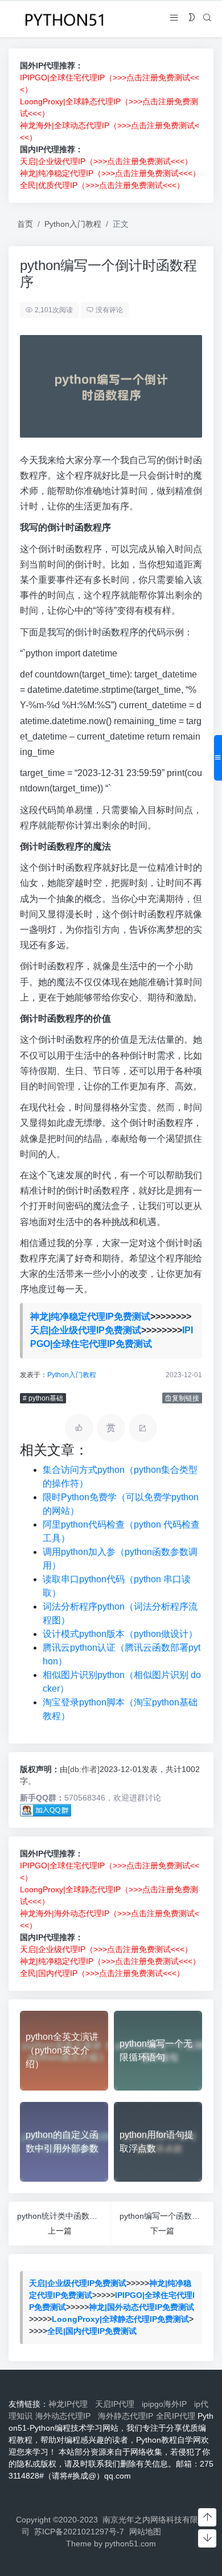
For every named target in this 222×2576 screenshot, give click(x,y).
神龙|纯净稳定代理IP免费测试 (90, 1316)
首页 (25, 224)
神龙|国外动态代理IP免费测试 (141, 2307)
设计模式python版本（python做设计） (120, 1634)
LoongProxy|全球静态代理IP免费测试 (120, 2319)
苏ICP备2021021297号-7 (79, 2532)
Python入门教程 (73, 224)
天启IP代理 (117, 2404)
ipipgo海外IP (166, 2404)
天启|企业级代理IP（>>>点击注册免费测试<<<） (106, 161)
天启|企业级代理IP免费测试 (86, 1330)
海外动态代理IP (65, 2416)
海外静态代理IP (126, 2416)
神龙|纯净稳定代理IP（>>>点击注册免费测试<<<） (110, 173)
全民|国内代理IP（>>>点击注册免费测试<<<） (102, 1973)
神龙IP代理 (70, 2404)
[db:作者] (84, 1769)
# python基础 (43, 1398)
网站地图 (145, 2532)
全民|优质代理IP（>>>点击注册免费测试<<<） (102, 185)
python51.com (130, 2544)
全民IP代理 (176, 2416)
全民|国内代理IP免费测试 (92, 2331)
